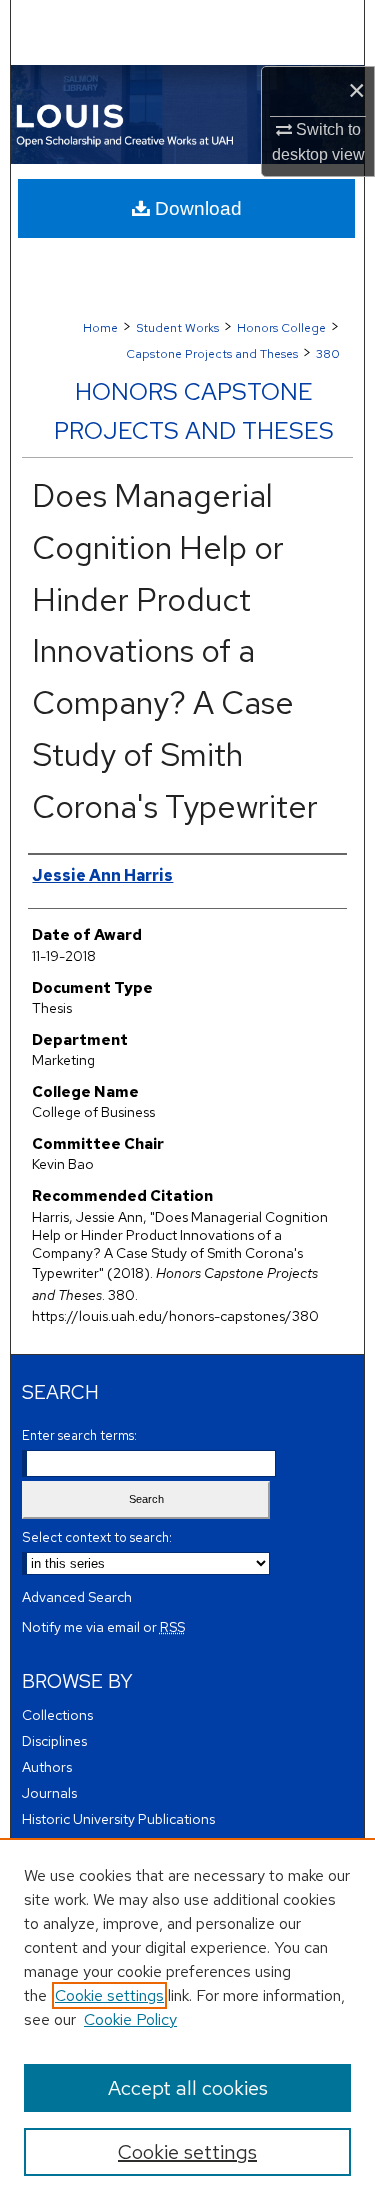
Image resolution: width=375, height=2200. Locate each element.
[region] (187, 2019)
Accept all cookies (188, 2088)
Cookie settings (109, 1995)
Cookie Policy (130, 2019)
